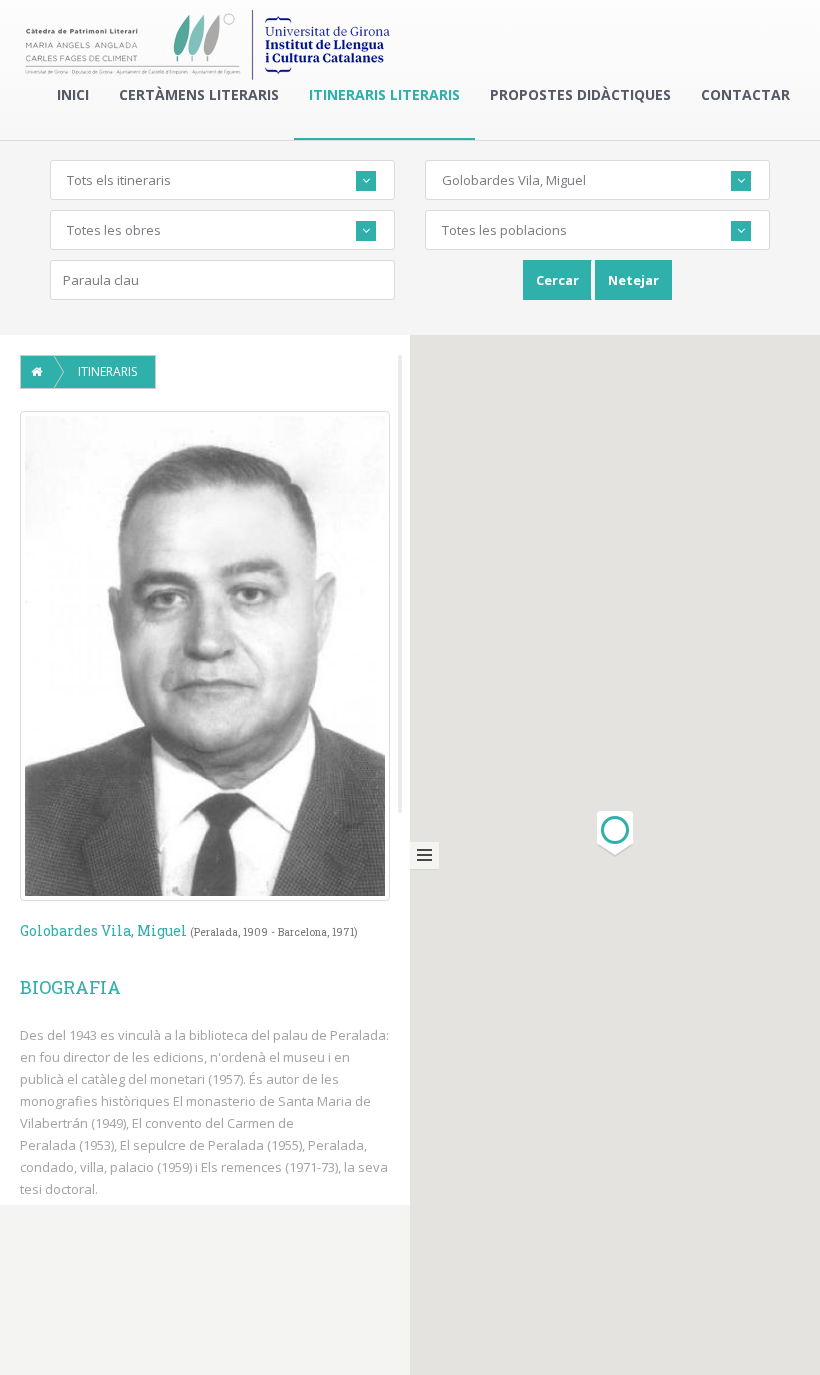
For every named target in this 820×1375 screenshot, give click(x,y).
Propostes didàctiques (580, 94)
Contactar (745, 94)
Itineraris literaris (384, 94)
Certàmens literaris (199, 94)
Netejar (633, 280)
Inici (73, 94)
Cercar (557, 280)
